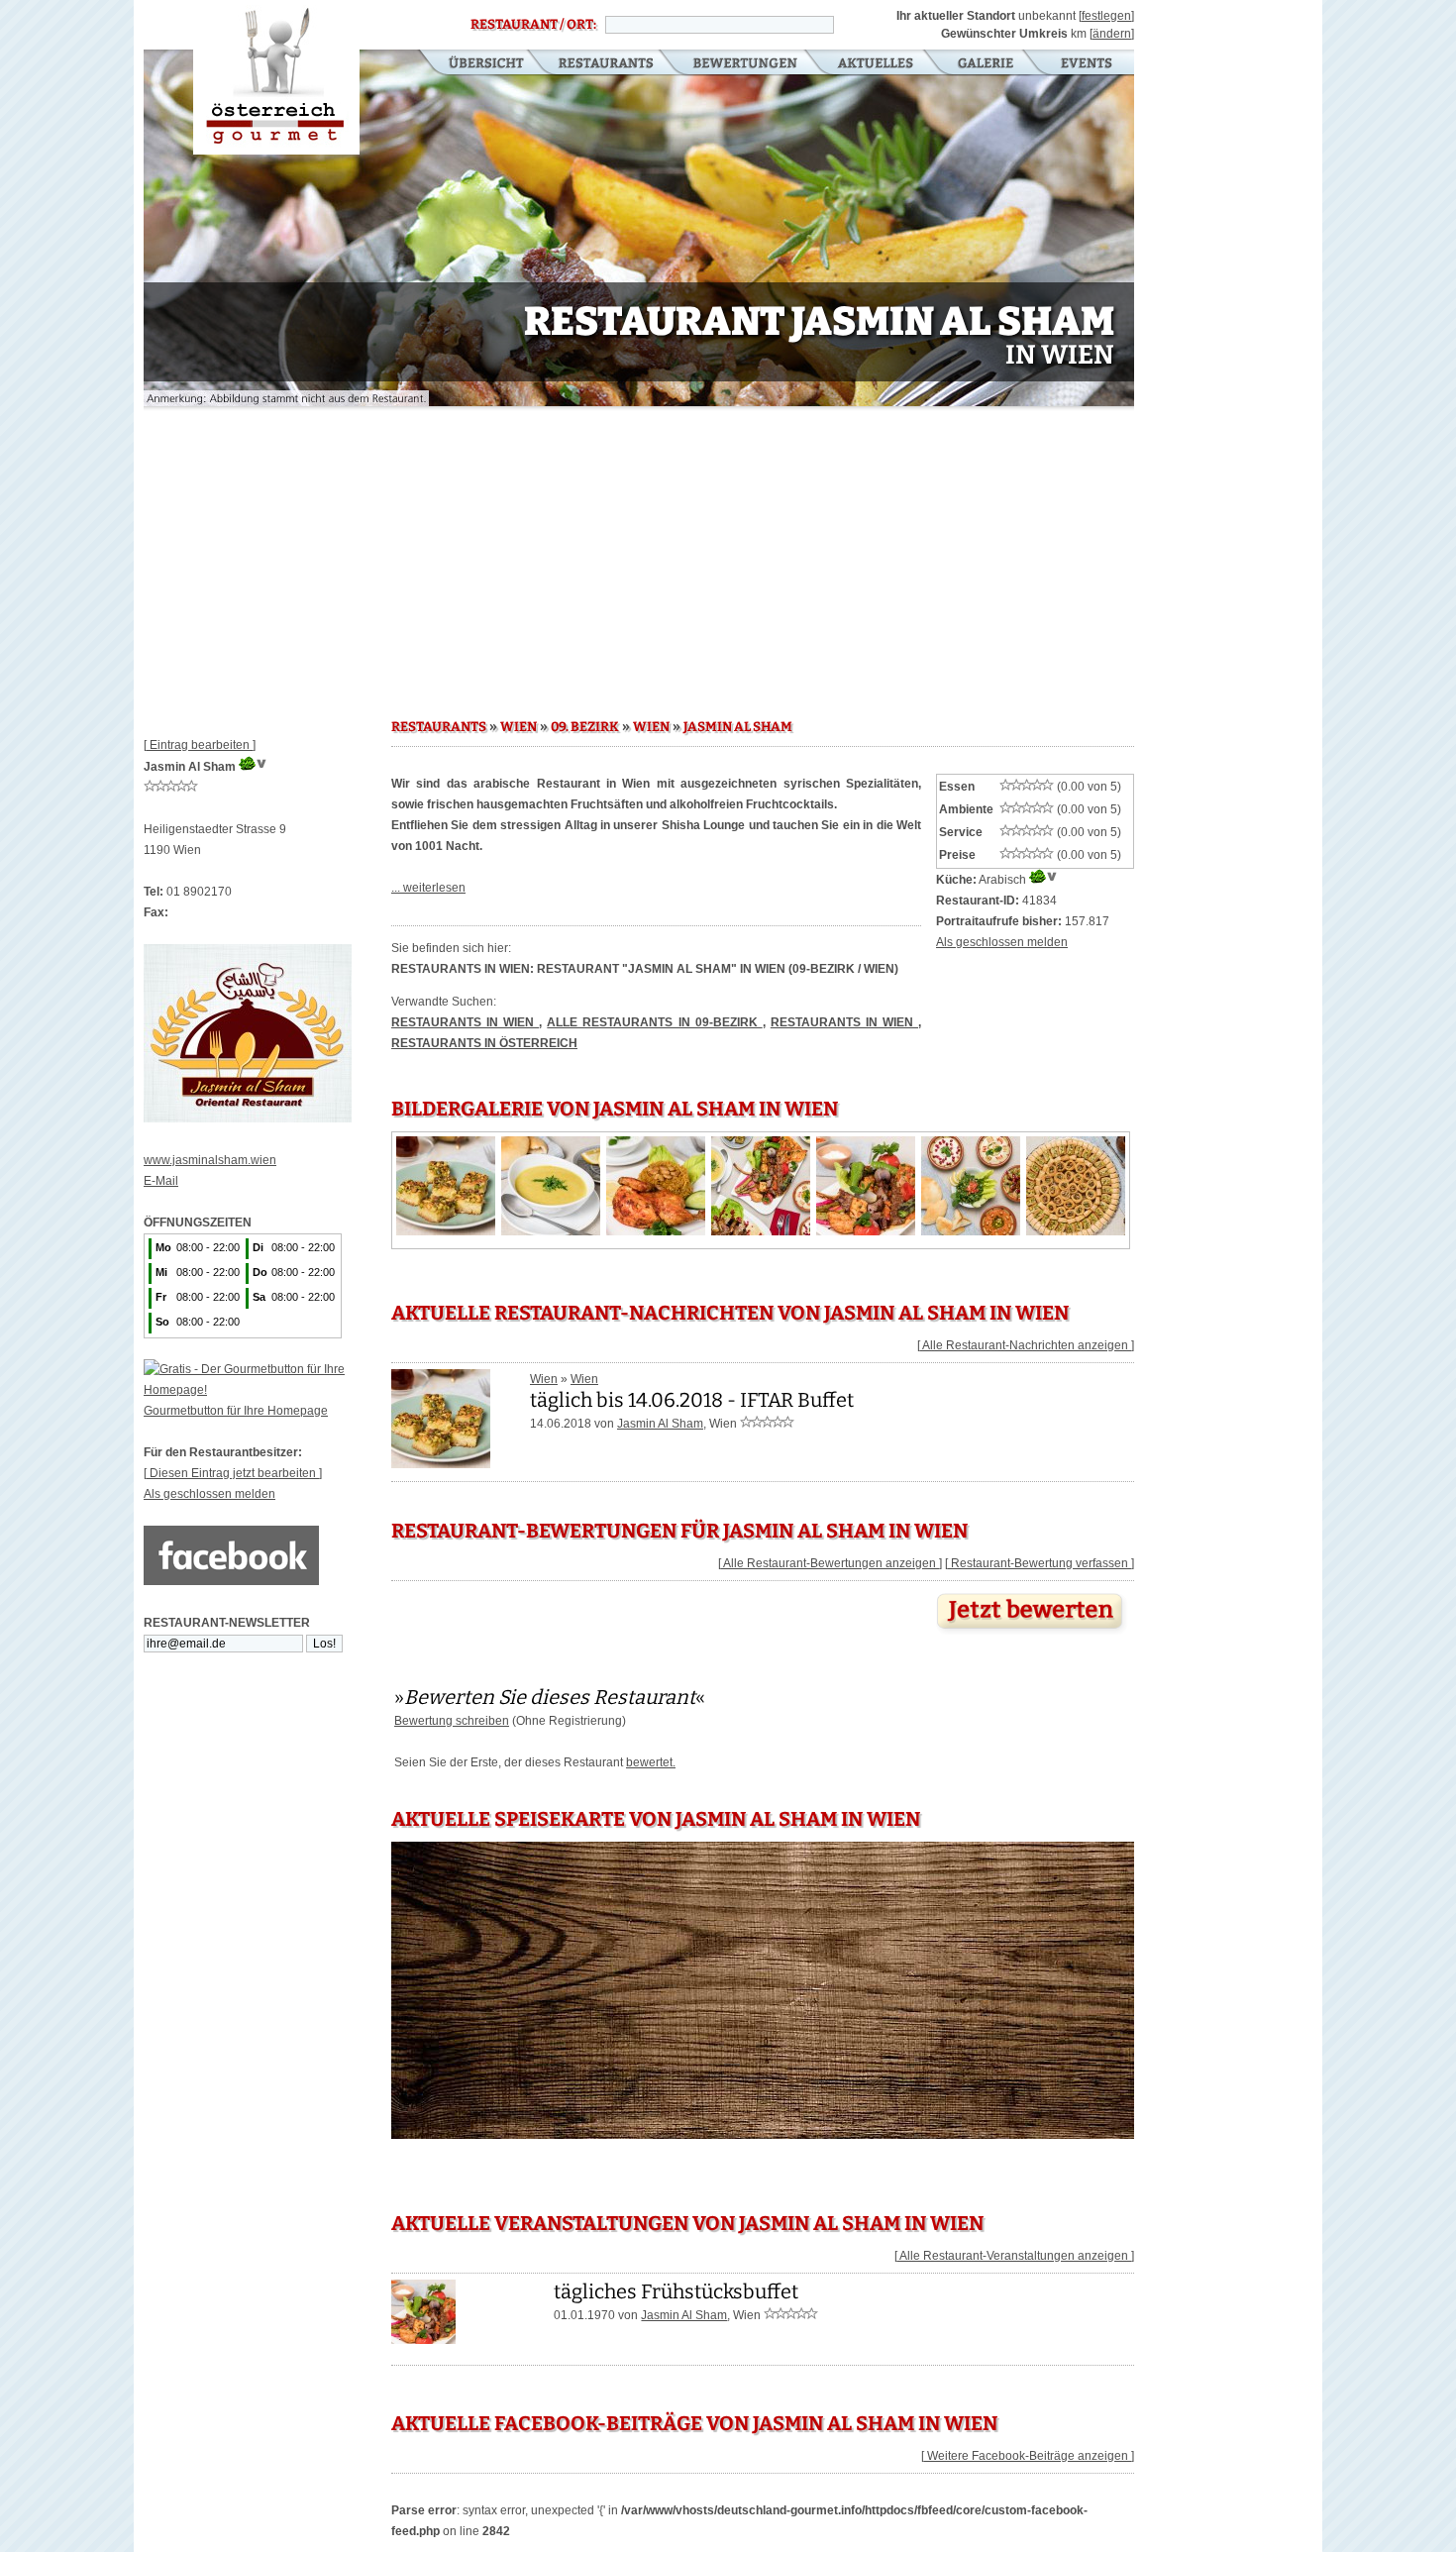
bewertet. (651, 1762)
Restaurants (606, 64)
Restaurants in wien (844, 1022)
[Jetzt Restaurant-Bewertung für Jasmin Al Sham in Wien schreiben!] (1032, 1635)
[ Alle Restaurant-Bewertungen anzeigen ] (830, 1563)
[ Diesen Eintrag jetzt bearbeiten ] (233, 1473)
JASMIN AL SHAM (738, 727)
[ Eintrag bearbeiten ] (200, 745)
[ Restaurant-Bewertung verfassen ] (1040, 1563)
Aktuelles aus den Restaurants (878, 64)
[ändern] (1112, 34)
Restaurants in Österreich (484, 1043)
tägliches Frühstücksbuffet (676, 2291)
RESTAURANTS (439, 727)
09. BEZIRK (585, 727)
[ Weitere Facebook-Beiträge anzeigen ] (1028, 2456)
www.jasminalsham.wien (210, 1160)
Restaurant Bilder (986, 64)
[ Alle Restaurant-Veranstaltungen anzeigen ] (1014, 2256)
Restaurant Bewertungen (746, 64)
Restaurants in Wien (465, 1022)
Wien (544, 1379)
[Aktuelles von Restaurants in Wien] (441, 1461)
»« (550, 1697)
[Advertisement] (639, 555)
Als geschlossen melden (209, 1494)
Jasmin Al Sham (660, 1424)
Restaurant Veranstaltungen (1085, 64)
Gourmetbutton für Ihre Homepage (236, 1411)
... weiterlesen (428, 888)
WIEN (519, 727)
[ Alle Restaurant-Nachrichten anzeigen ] (1026, 1345)
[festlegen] (1106, 16)
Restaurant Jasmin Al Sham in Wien (276, 77)
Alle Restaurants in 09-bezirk (654, 1022)
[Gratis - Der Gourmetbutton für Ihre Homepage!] (267, 1390)
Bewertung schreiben (452, 1721)
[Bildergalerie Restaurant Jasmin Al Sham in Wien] (446, 1231)
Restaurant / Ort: (533, 25)
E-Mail (161, 1181)
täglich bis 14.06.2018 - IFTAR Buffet (692, 1400)
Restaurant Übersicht (474, 64)
